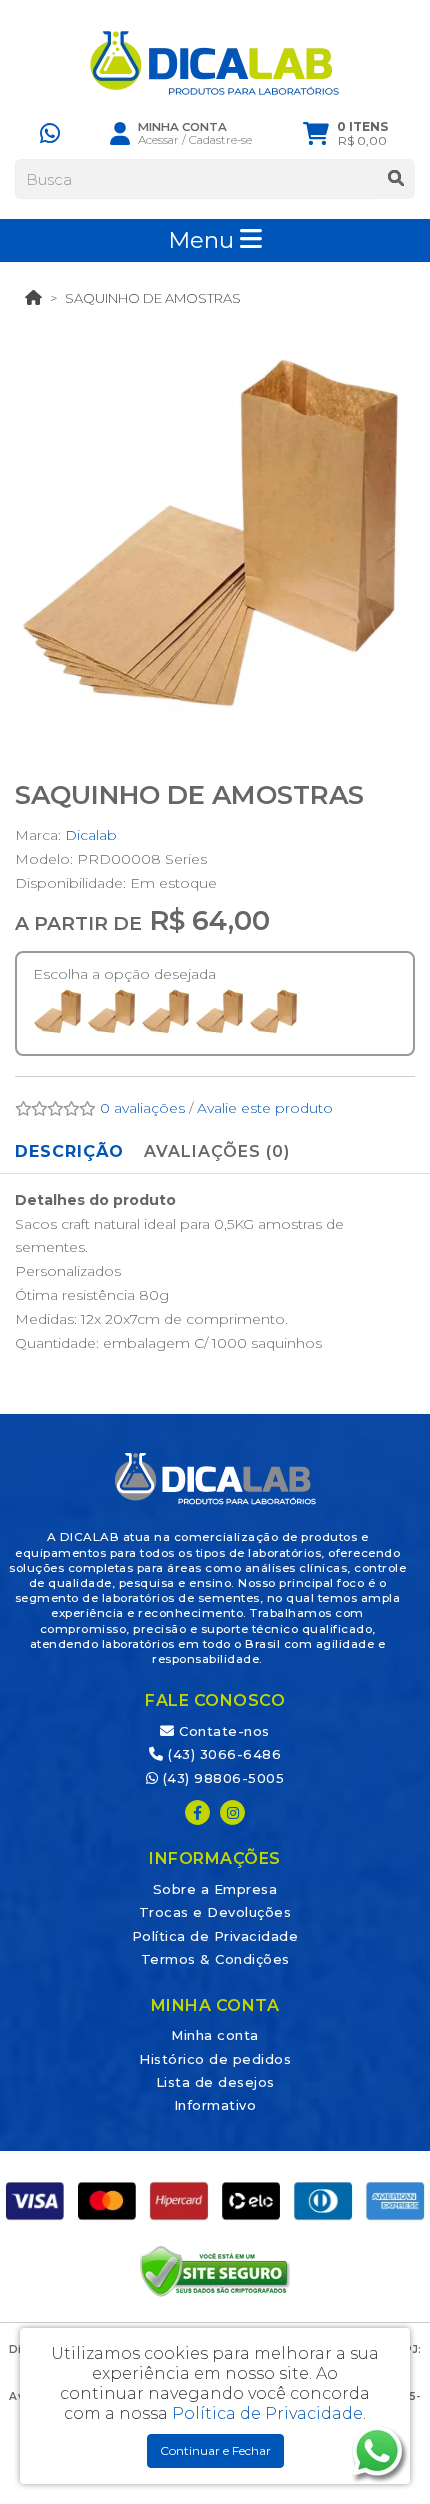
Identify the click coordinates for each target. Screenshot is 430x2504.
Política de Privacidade (215, 1936)
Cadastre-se (220, 140)
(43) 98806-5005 (221, 1778)
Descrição (69, 1151)
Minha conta (215, 2035)
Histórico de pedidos (215, 2059)
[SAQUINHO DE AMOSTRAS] (215, 531)
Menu (204, 240)
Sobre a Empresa (215, 1889)
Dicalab (91, 835)
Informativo (215, 2105)
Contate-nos (222, 1731)
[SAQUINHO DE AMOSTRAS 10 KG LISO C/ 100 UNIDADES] (274, 1011)
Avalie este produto (265, 1108)
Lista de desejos (215, 2082)
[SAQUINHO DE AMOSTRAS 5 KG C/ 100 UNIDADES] (220, 1011)
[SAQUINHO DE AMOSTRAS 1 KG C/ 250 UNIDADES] (112, 1011)
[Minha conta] (120, 133)
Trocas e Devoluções (215, 1912)
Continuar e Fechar (215, 2450)
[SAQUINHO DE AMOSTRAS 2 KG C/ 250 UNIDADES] (166, 1011)
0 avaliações (142, 1108)
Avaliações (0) (217, 1151)
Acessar (158, 140)
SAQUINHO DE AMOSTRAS (153, 298)
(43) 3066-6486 (222, 1754)
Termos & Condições (215, 1959)
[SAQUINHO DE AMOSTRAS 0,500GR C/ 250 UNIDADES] (58, 1011)
